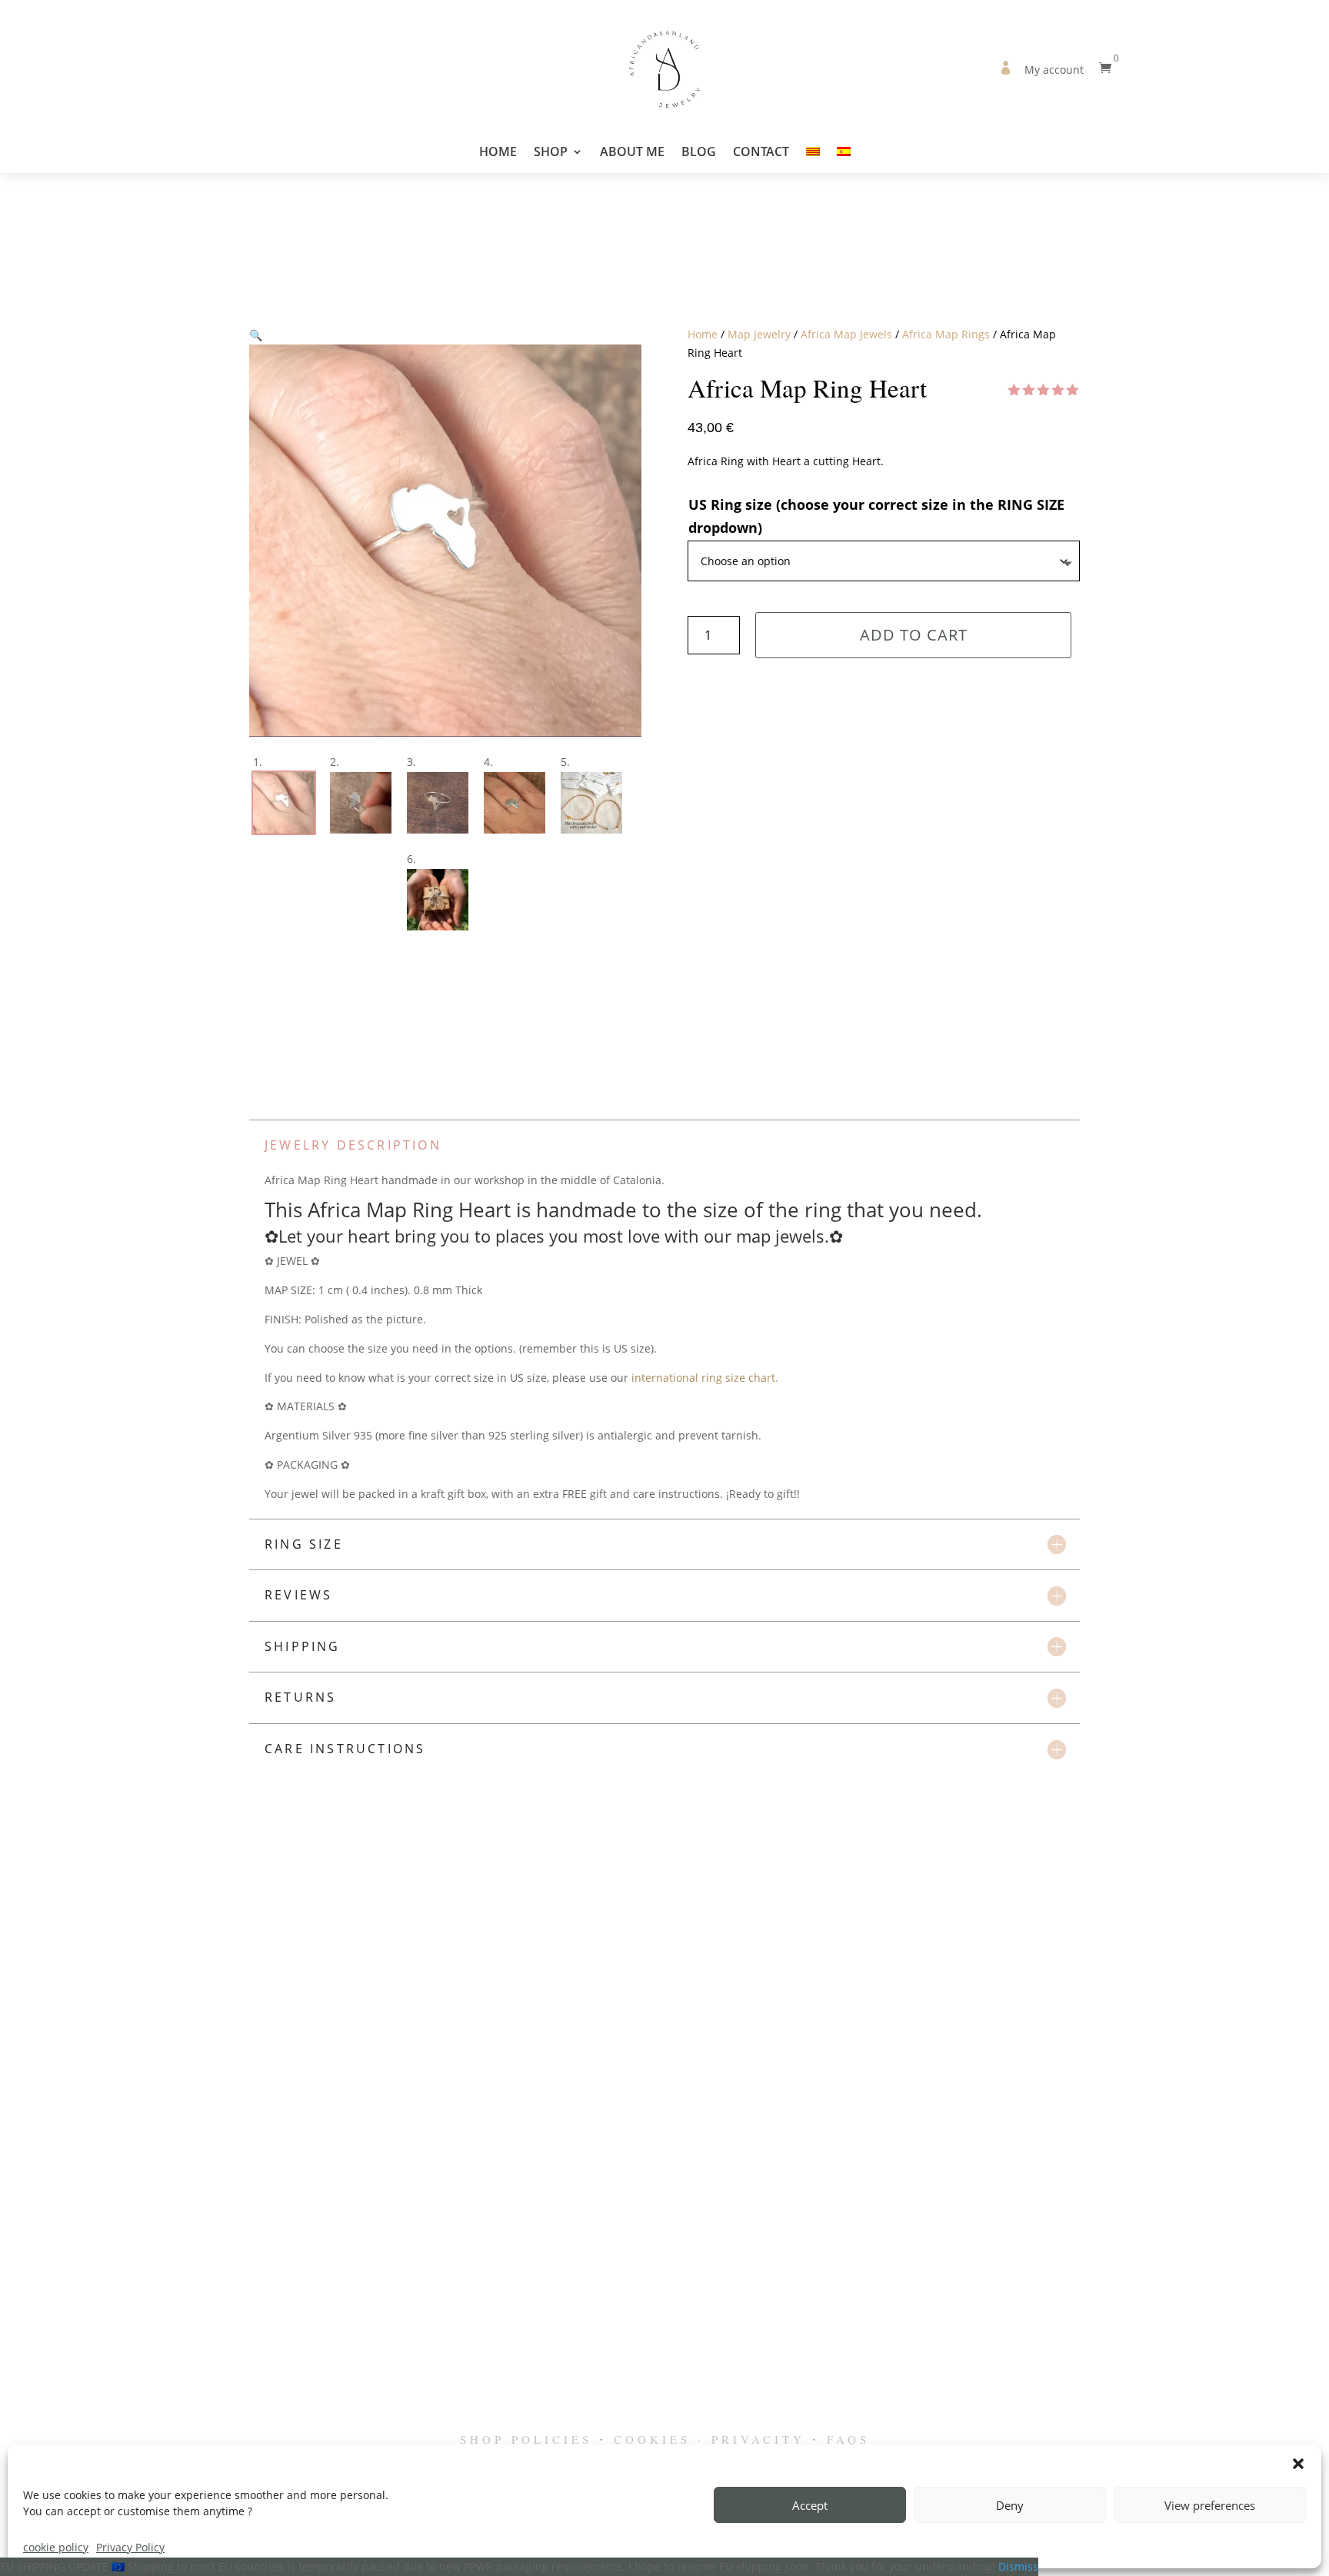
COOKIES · (659, 2439)
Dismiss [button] (1018, 2566)
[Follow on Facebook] (631, 2411)
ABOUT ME (632, 153)
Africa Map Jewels (846, 334)
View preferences (1210, 2505)
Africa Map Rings (946, 334)
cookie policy (56, 2547)
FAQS (848, 2439)
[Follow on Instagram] (664, 2411)
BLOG (699, 153)
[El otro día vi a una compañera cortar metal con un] (731, 2295)
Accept (810, 2505)
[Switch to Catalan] (813, 159)
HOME (498, 153)
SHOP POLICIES (526, 2439)
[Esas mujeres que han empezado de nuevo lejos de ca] (1262, 2295)
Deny (1010, 2505)
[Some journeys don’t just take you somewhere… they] (598, 2295)
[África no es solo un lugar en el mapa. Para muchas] (997, 2295)
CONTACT (761, 153)
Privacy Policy (130, 2547)
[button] (1298, 2464)
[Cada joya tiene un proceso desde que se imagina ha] (864, 2295)
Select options (420, 2094)
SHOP (551, 153)
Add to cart (914, 635)
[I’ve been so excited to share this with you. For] (465, 2295)
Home (703, 334)
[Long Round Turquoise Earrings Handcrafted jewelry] (200, 2295)
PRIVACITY (758, 2439)
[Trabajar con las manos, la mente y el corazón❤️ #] (333, 2295)
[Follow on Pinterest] (698, 2411)
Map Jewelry (759, 334)
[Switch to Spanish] (844, 159)
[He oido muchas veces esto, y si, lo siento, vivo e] (1129, 2295)
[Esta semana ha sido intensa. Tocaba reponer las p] (67, 2295)
